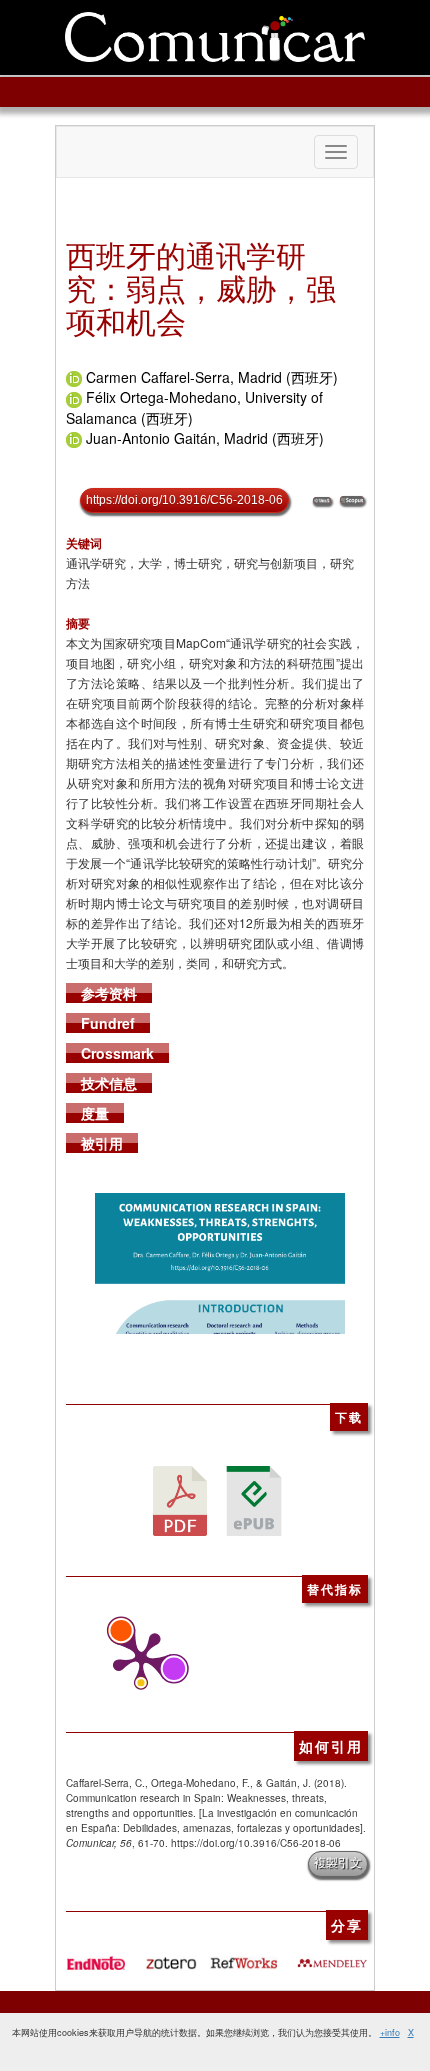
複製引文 (338, 1863)
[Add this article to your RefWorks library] (243, 1955)
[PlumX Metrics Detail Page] (136, 1660)
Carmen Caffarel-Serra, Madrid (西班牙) (212, 377)
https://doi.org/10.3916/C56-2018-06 (184, 500)
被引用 (102, 1143)
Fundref (108, 1023)
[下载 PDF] (180, 1499)
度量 (95, 1113)
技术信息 (109, 1083)
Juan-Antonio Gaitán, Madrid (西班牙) (205, 438)
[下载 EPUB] (254, 1499)
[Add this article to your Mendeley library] (332, 1955)
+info (390, 2032)
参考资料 (109, 993)
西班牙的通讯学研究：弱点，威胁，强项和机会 (201, 287)
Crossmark (117, 1053)
